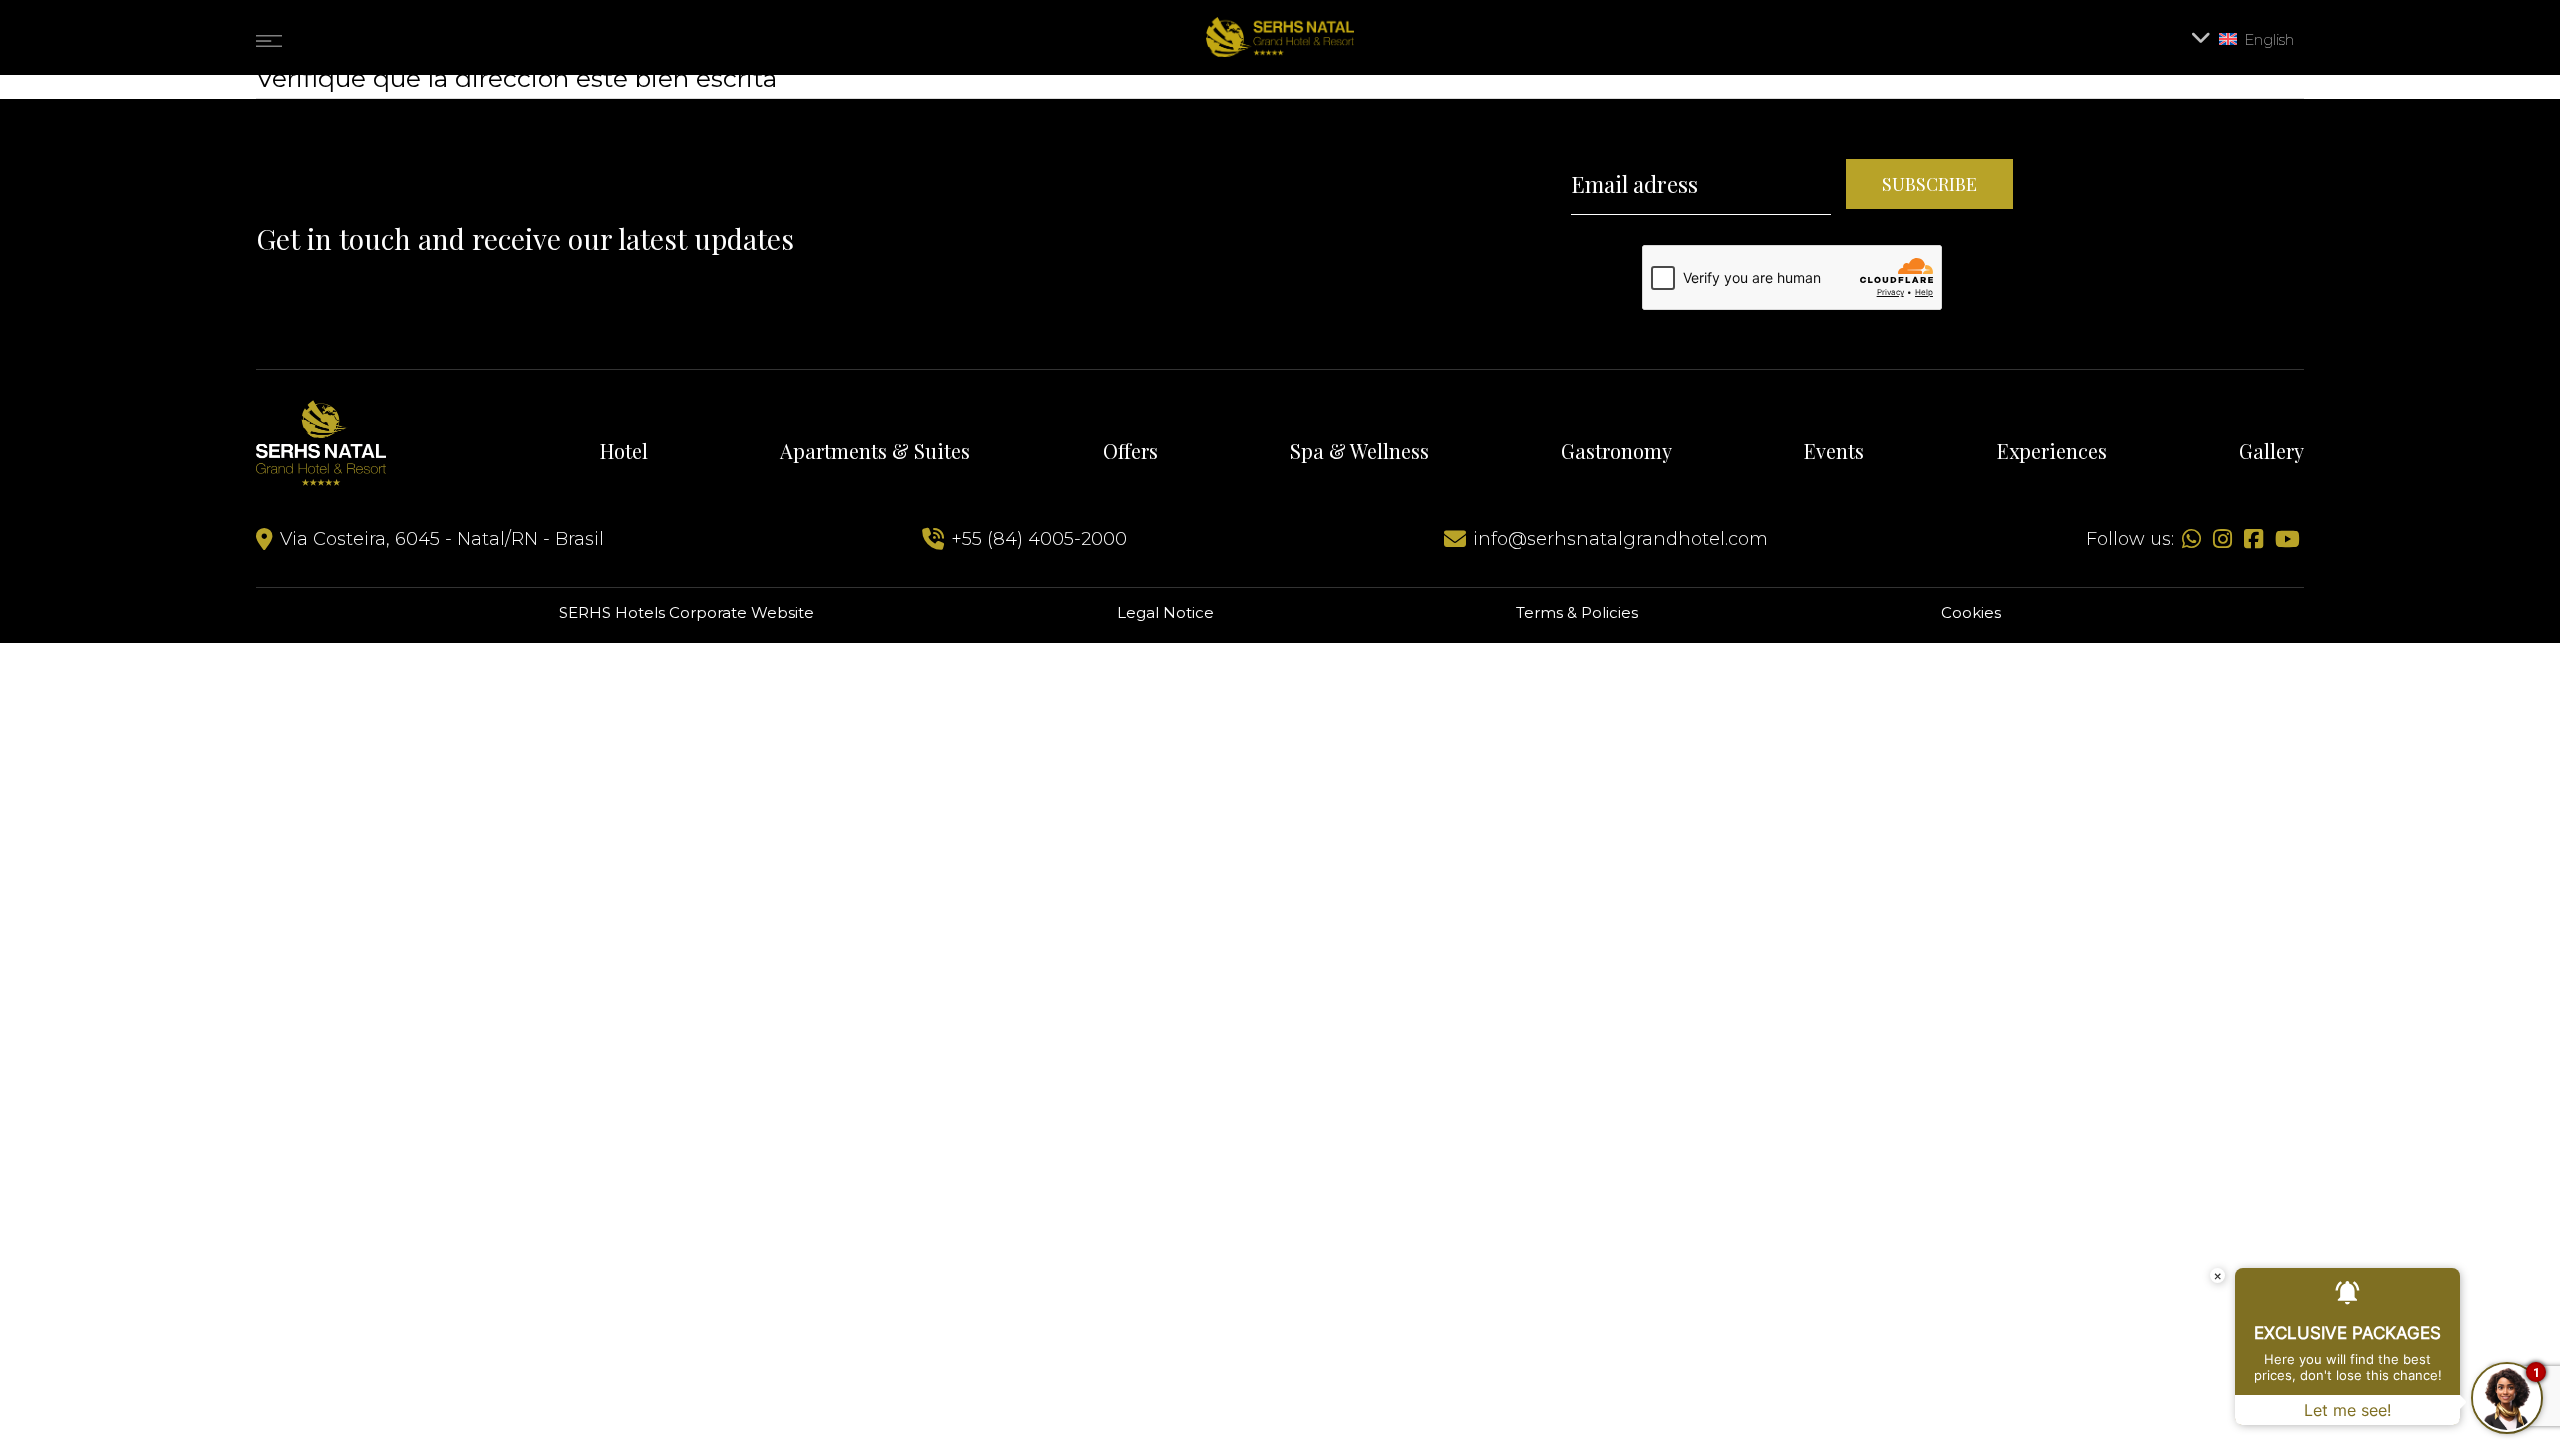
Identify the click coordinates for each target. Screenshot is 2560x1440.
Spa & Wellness (1359, 450)
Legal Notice (1165, 612)
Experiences (2052, 450)
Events (1834, 450)
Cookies (1971, 612)
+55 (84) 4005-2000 (1036, 539)
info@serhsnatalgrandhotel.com (1620, 539)
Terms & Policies (1577, 612)
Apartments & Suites (875, 450)
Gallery (2271, 450)
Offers (1130, 450)
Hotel (624, 450)
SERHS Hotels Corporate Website (686, 612)
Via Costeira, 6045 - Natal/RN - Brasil (439, 539)
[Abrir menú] (269, 36)
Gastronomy (1616, 450)
